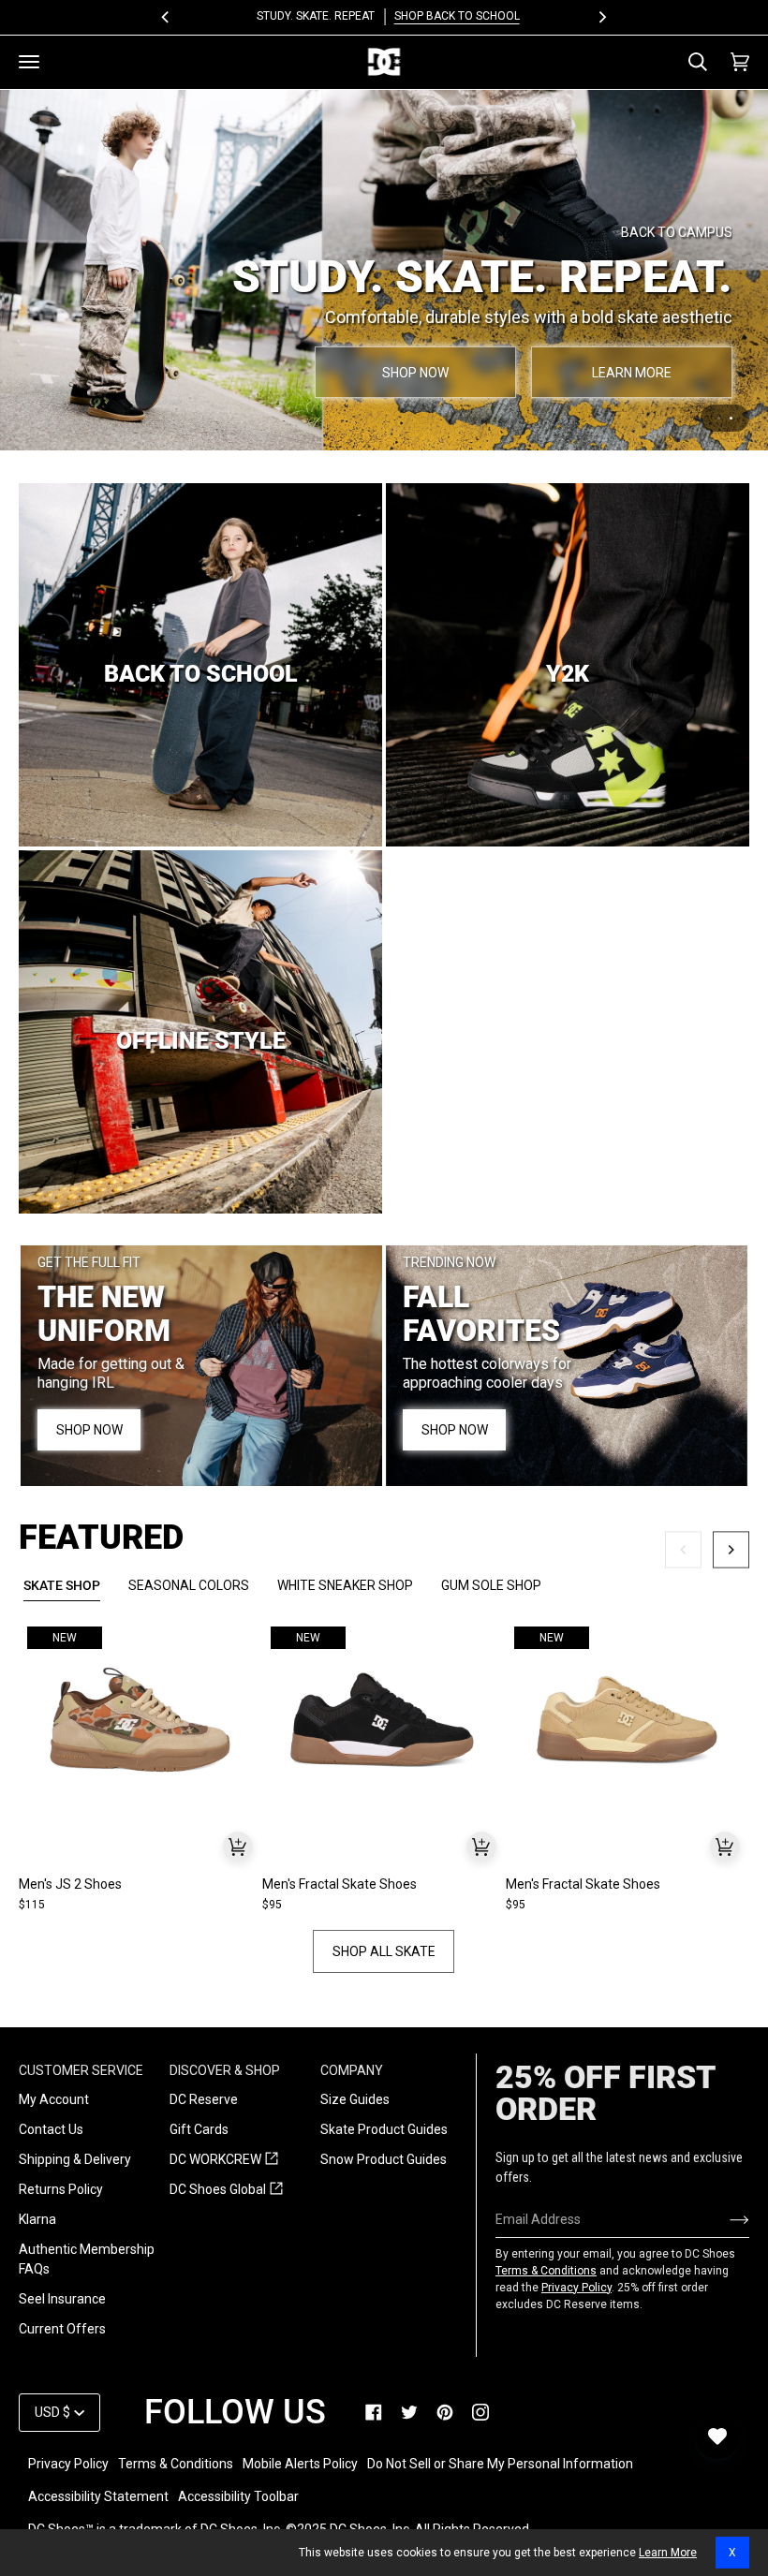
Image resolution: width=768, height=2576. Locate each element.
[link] (374, 2412)
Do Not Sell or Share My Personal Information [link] (500, 2464)
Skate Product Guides (384, 2129)
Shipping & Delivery (75, 2159)
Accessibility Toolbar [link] (238, 2496)
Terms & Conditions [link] (176, 2464)
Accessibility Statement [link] (98, 2496)
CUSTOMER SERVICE (81, 2070)
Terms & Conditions (546, 2271)
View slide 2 (731, 412)
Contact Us (51, 2129)
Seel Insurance (62, 2299)
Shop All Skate (384, 1945)
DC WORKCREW (224, 2160)
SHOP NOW (630, 291)
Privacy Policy (576, 2288)
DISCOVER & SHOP (225, 2070)
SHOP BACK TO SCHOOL (452, 16)
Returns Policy (61, 2189)
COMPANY (352, 2070)
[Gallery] (140, 1713)
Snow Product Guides (384, 2159)
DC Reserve (204, 2099)
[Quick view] (238, 1839)
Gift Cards (199, 2129)
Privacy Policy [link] (68, 2464)
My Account (54, 2099)
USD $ (52, 2412)
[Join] (724, 2219)
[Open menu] (29, 62)
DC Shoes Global (226, 2190)
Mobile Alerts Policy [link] (300, 2464)
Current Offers (62, 2329)
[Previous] (166, 17)
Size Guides (355, 2099)
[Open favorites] (717, 2436)
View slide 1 (719, 412)
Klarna (37, 2219)
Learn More (668, 2553)
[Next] (602, 17)
